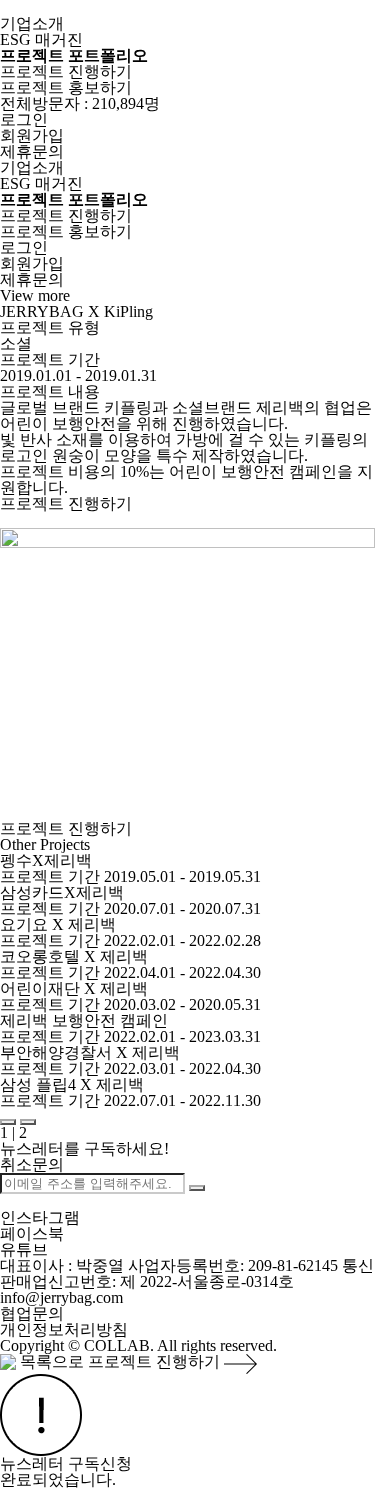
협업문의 (32, 1313)
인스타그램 (40, 1217)
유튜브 (24, 1249)
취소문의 (32, 1164)
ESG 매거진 (41, 39)
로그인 (24, 119)
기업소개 (32, 23)
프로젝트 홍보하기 (66, 87)
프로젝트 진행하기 (66, 71)
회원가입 (32, 135)
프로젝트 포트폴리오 (74, 55)
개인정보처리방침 (64, 1329)
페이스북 (32, 1233)
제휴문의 (32, 151)
